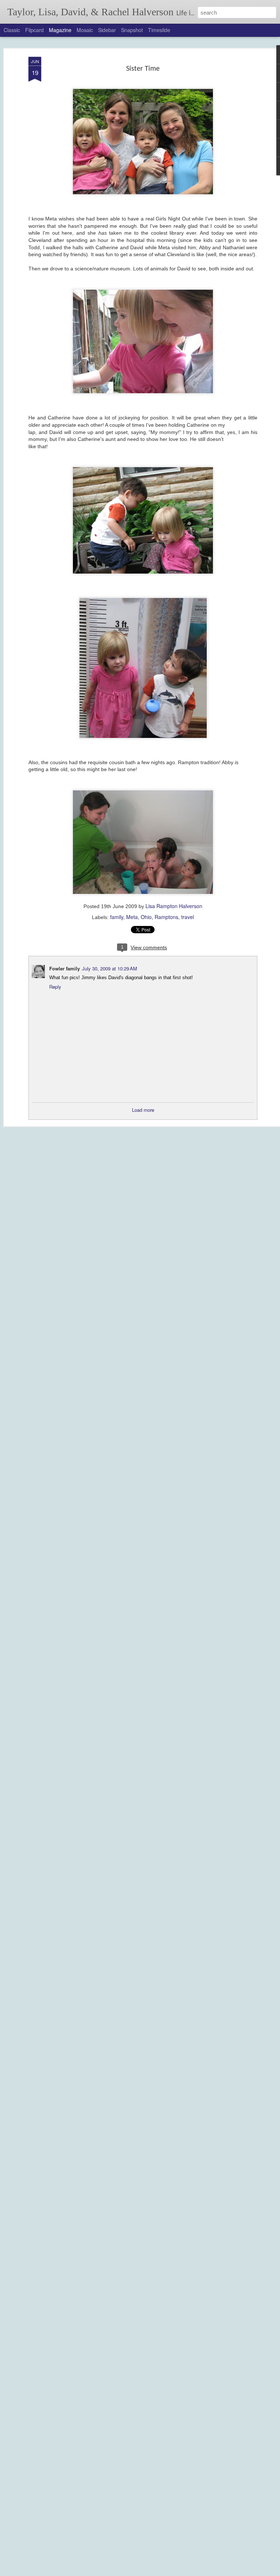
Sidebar (107, 30)
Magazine (60, 30)
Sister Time (143, 69)
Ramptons (166, 917)
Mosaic (85, 30)
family (117, 917)
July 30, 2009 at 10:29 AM (110, 968)
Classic (12, 30)
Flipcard (34, 30)
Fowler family (65, 968)
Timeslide (159, 30)
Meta (132, 917)
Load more (143, 1110)
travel (188, 917)
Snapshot (132, 30)
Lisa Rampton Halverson (174, 906)
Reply (55, 987)
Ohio (146, 917)
